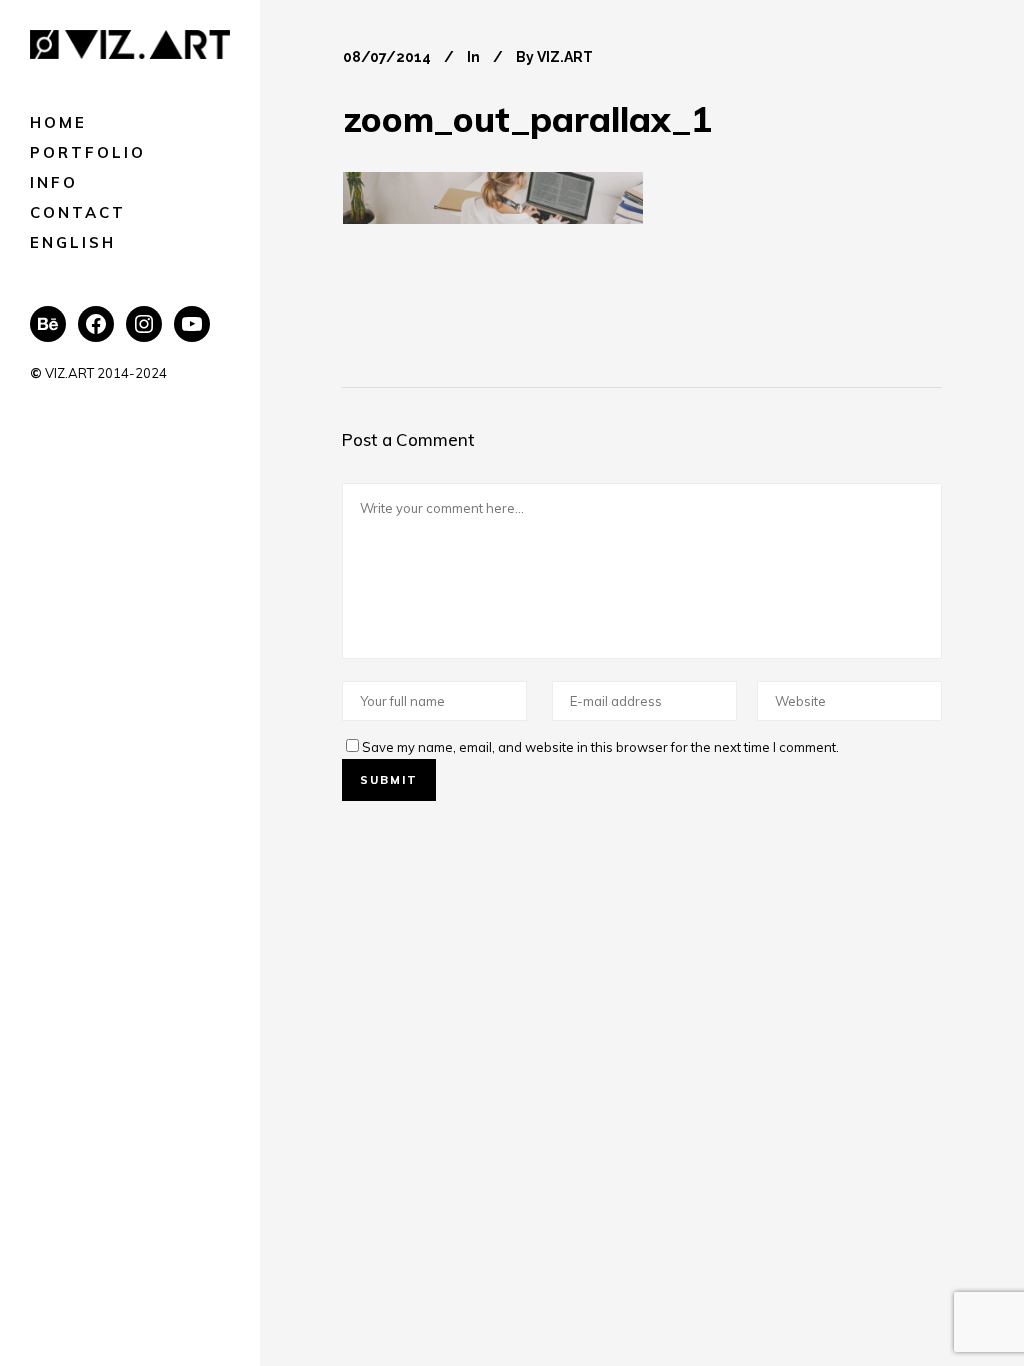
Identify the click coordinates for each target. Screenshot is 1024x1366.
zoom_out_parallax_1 (527, 119)
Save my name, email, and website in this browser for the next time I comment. (600, 747)
